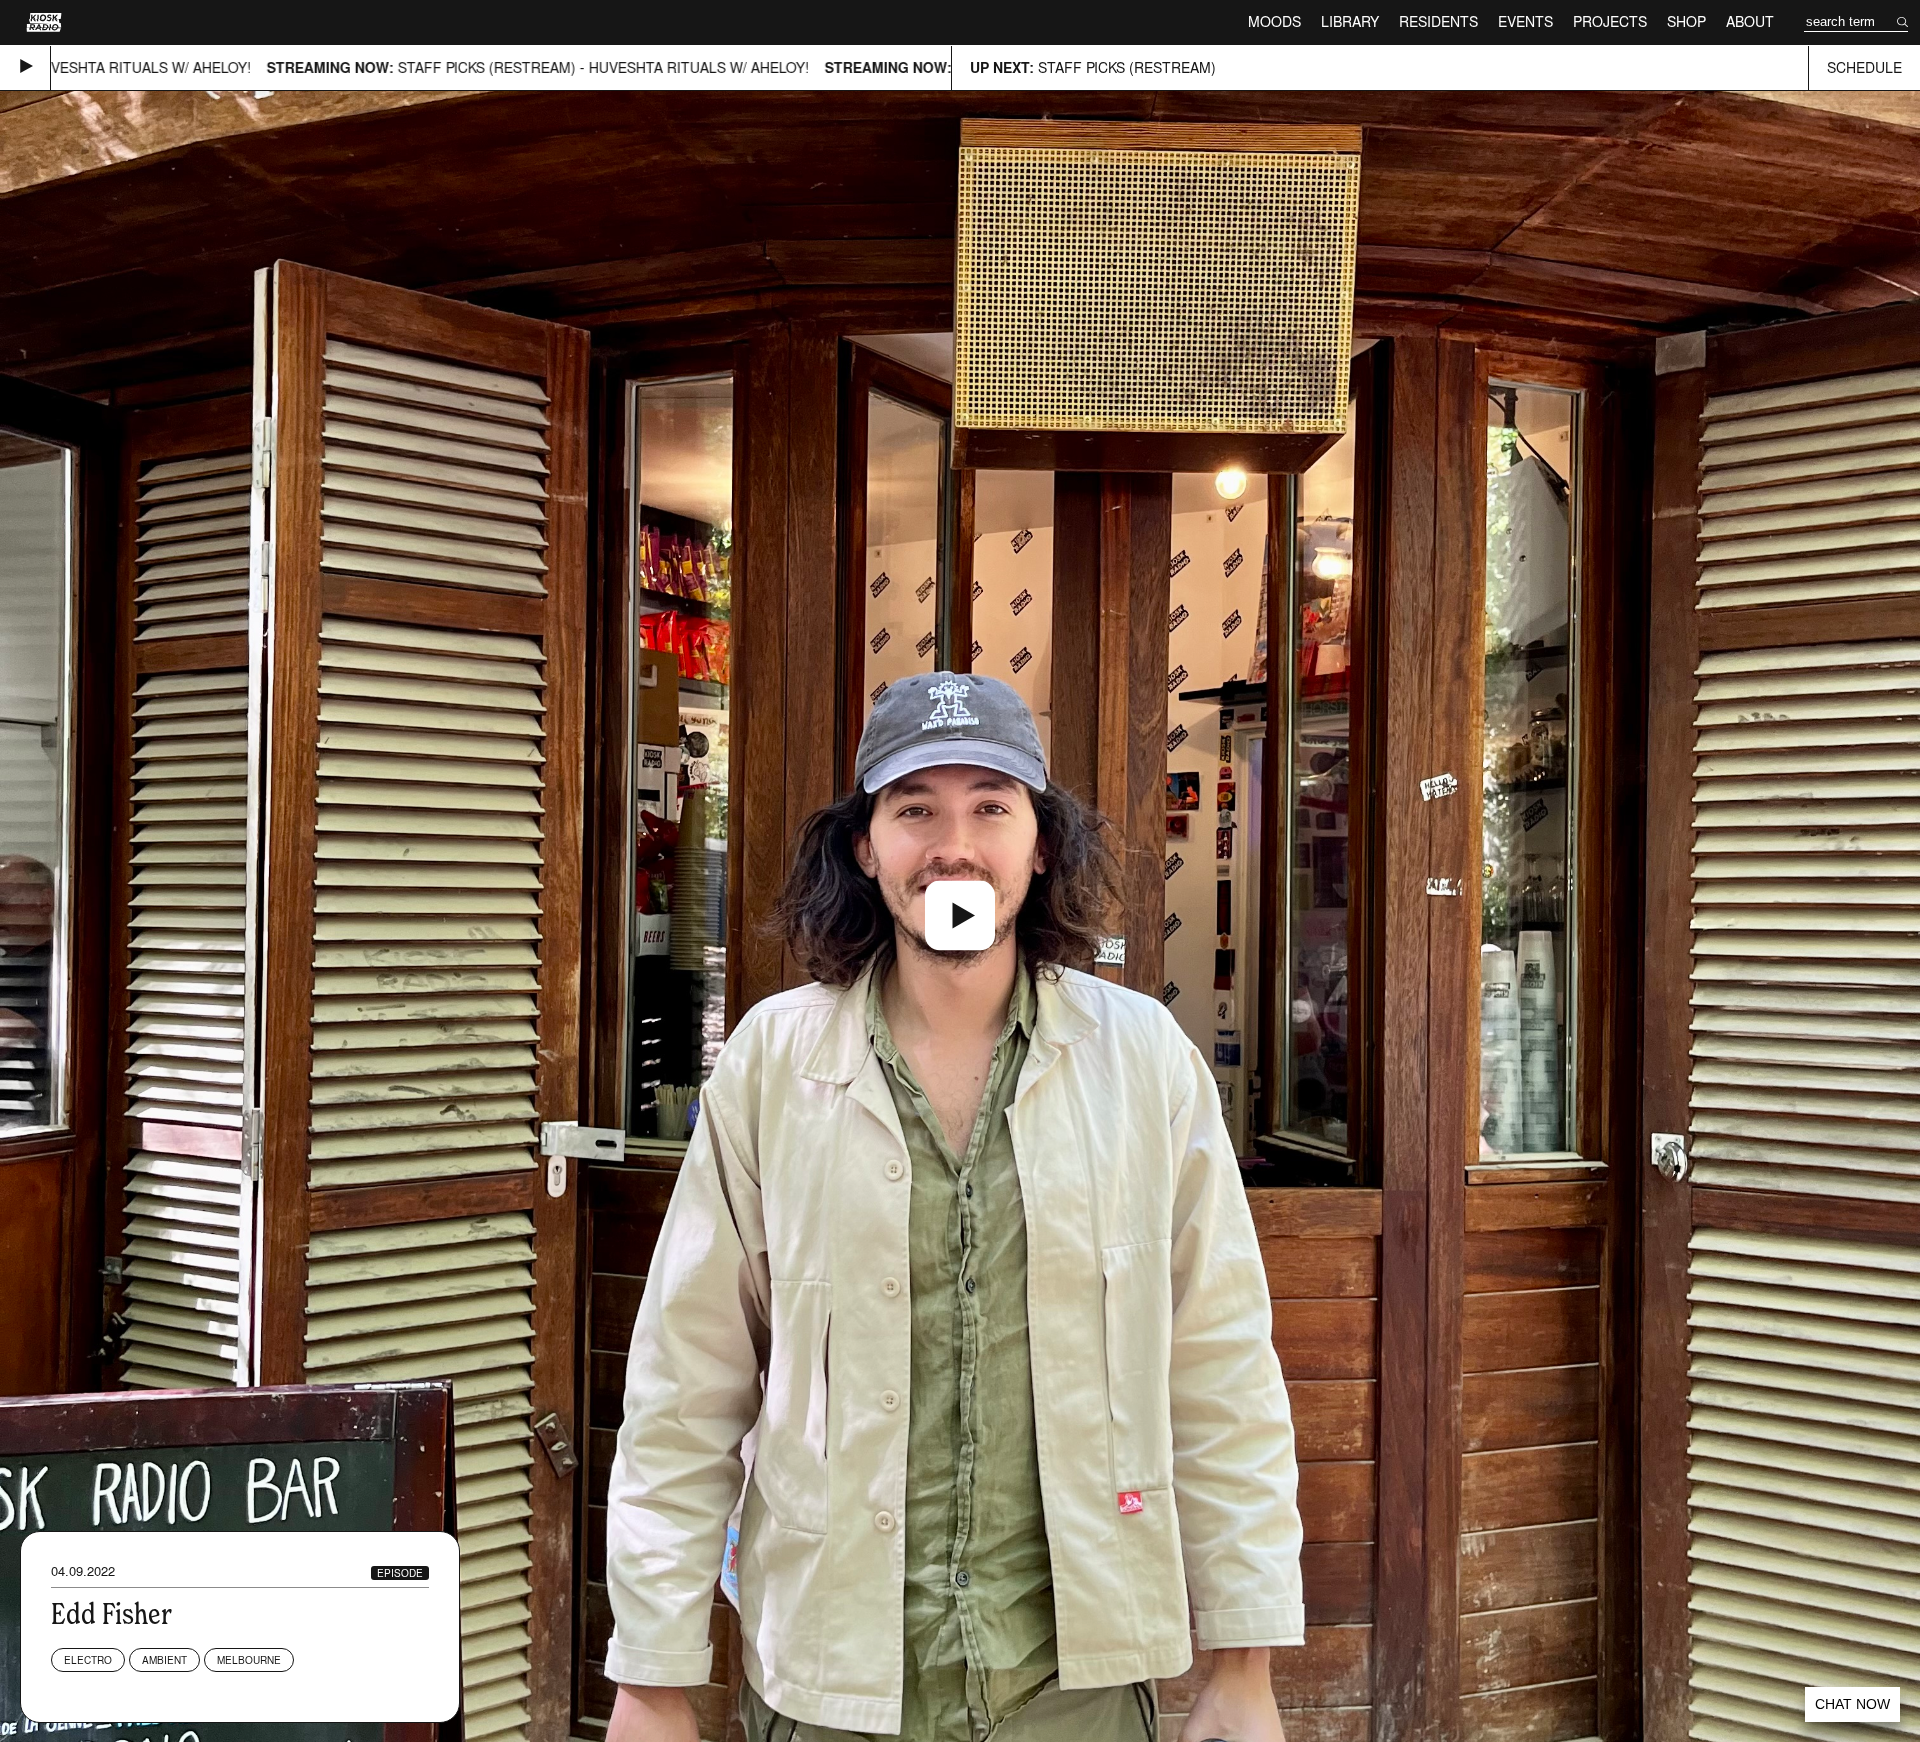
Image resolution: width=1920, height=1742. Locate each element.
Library (1350, 21)
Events (1525, 21)
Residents (1438, 21)
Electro (88, 1660)
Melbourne (249, 1660)
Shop (1686, 21)
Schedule (1864, 67)
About (1750, 21)
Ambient (164, 1660)
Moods (1274, 21)
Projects (1610, 21)
